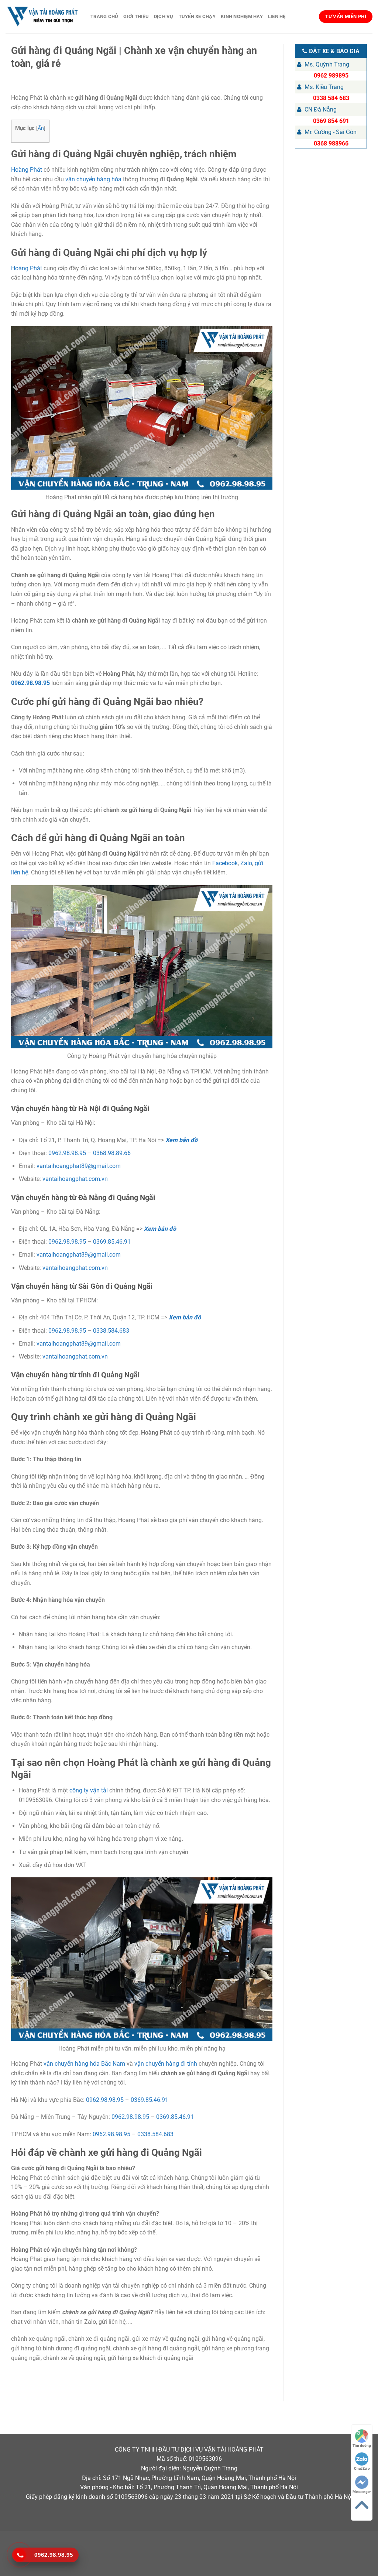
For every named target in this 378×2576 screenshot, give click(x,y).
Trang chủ (104, 16)
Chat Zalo (362, 2468)
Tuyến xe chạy (197, 16)
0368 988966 (331, 143)
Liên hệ (277, 16)
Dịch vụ (164, 16)
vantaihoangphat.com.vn (75, 1179)
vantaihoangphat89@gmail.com (79, 1166)
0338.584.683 (111, 1331)
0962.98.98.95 (30, 683)
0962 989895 (331, 76)
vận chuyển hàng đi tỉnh (166, 2064)
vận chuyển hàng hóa (93, 179)
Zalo (246, 863)
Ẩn (41, 128)
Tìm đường (362, 2445)
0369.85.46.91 (112, 1242)
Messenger (362, 2492)
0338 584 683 (331, 98)
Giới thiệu (136, 16)
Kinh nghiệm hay (242, 16)
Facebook (225, 863)
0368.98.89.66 (112, 1153)
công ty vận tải (89, 1790)
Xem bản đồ (181, 1140)
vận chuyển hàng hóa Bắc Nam (84, 2064)
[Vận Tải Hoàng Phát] (42, 17)
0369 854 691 (331, 121)
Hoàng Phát (27, 170)
